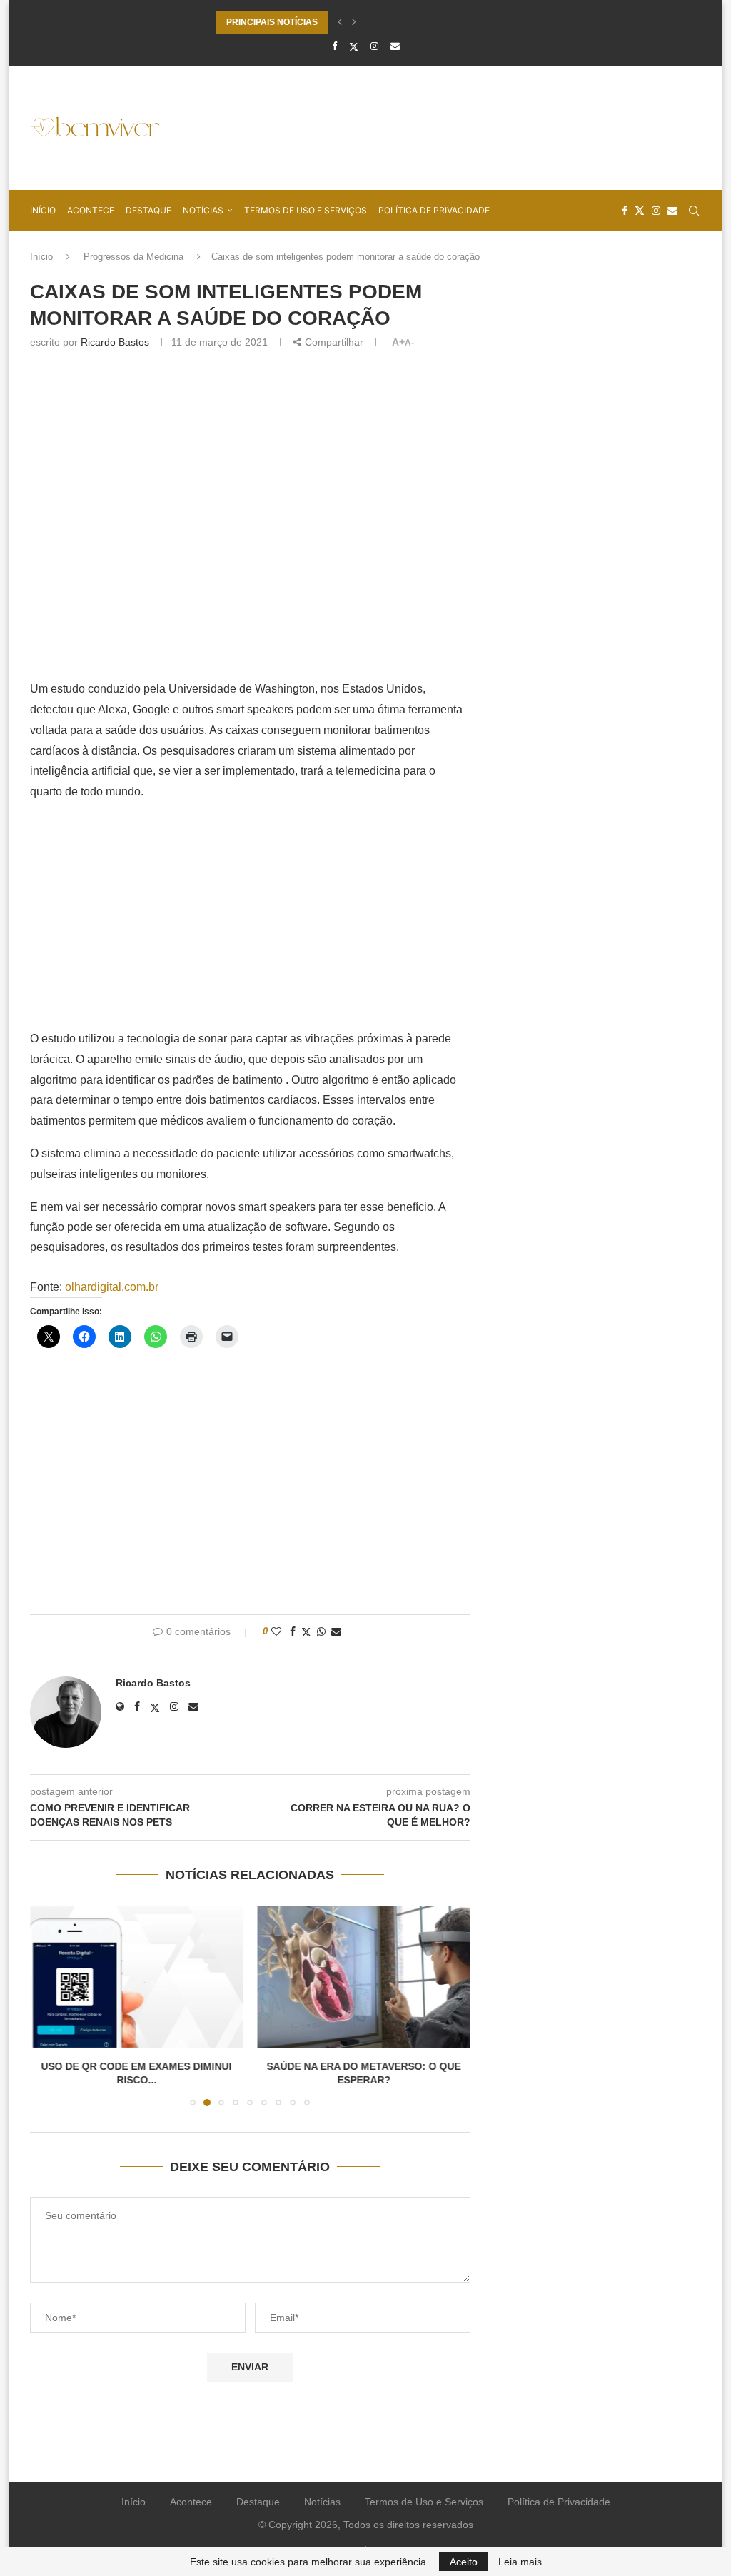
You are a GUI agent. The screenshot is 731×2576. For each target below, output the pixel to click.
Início (43, 210)
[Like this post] (276, 1631)
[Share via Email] (336, 1631)
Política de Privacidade (434, 210)
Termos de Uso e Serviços (306, 210)
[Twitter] (354, 46)
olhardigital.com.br (112, 1287)
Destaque (148, 210)
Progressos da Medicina (133, 257)
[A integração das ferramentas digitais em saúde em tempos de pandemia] (389, 1977)
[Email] (395, 46)
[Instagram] (374, 46)
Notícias (203, 210)
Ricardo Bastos (115, 342)
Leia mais (520, 2562)
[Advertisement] (441, 126)
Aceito (464, 2562)
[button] (340, 22)
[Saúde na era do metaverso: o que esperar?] (151, 1977)
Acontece (91, 210)
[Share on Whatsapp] (321, 1631)
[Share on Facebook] (293, 1631)
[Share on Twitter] (306, 1632)
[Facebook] (334, 46)
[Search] (694, 211)
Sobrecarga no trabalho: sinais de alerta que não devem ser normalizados (365, 22)
